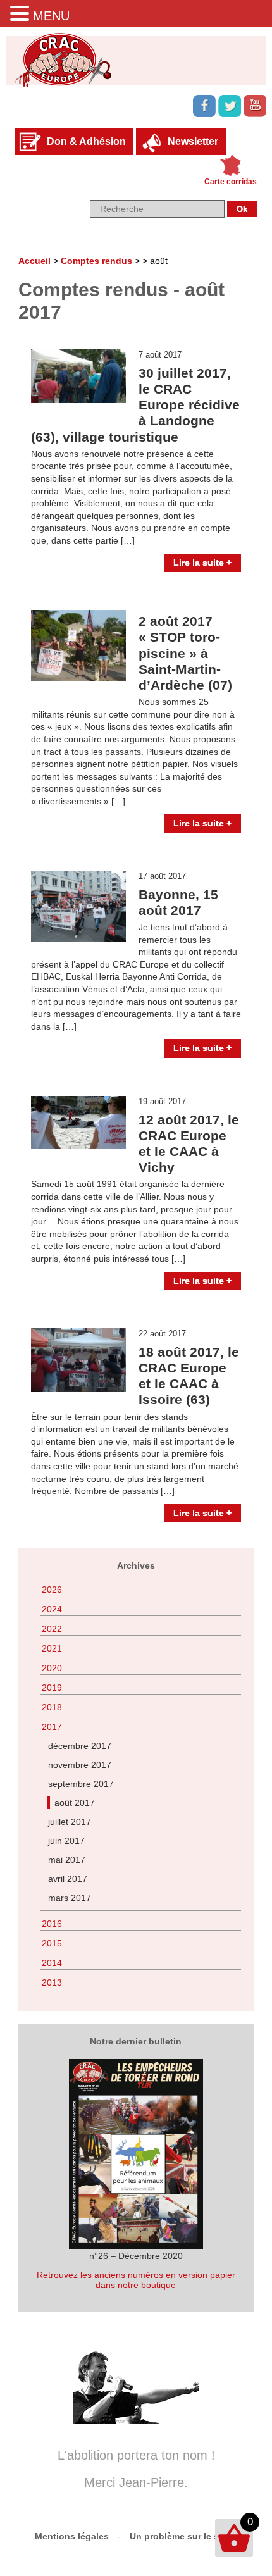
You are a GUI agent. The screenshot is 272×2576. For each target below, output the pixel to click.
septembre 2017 (81, 1784)
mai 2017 (67, 1860)
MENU (51, 16)
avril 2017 (68, 1879)
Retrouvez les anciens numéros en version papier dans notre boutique (136, 2280)
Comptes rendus (96, 261)
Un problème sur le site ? (184, 2536)
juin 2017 (66, 1841)
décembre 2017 (80, 1746)
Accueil (34, 261)
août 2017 (75, 1803)
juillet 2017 (70, 1822)
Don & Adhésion (86, 141)
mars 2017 (70, 1898)
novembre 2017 (80, 1765)
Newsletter (193, 141)
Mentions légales (72, 2536)
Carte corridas (231, 182)
